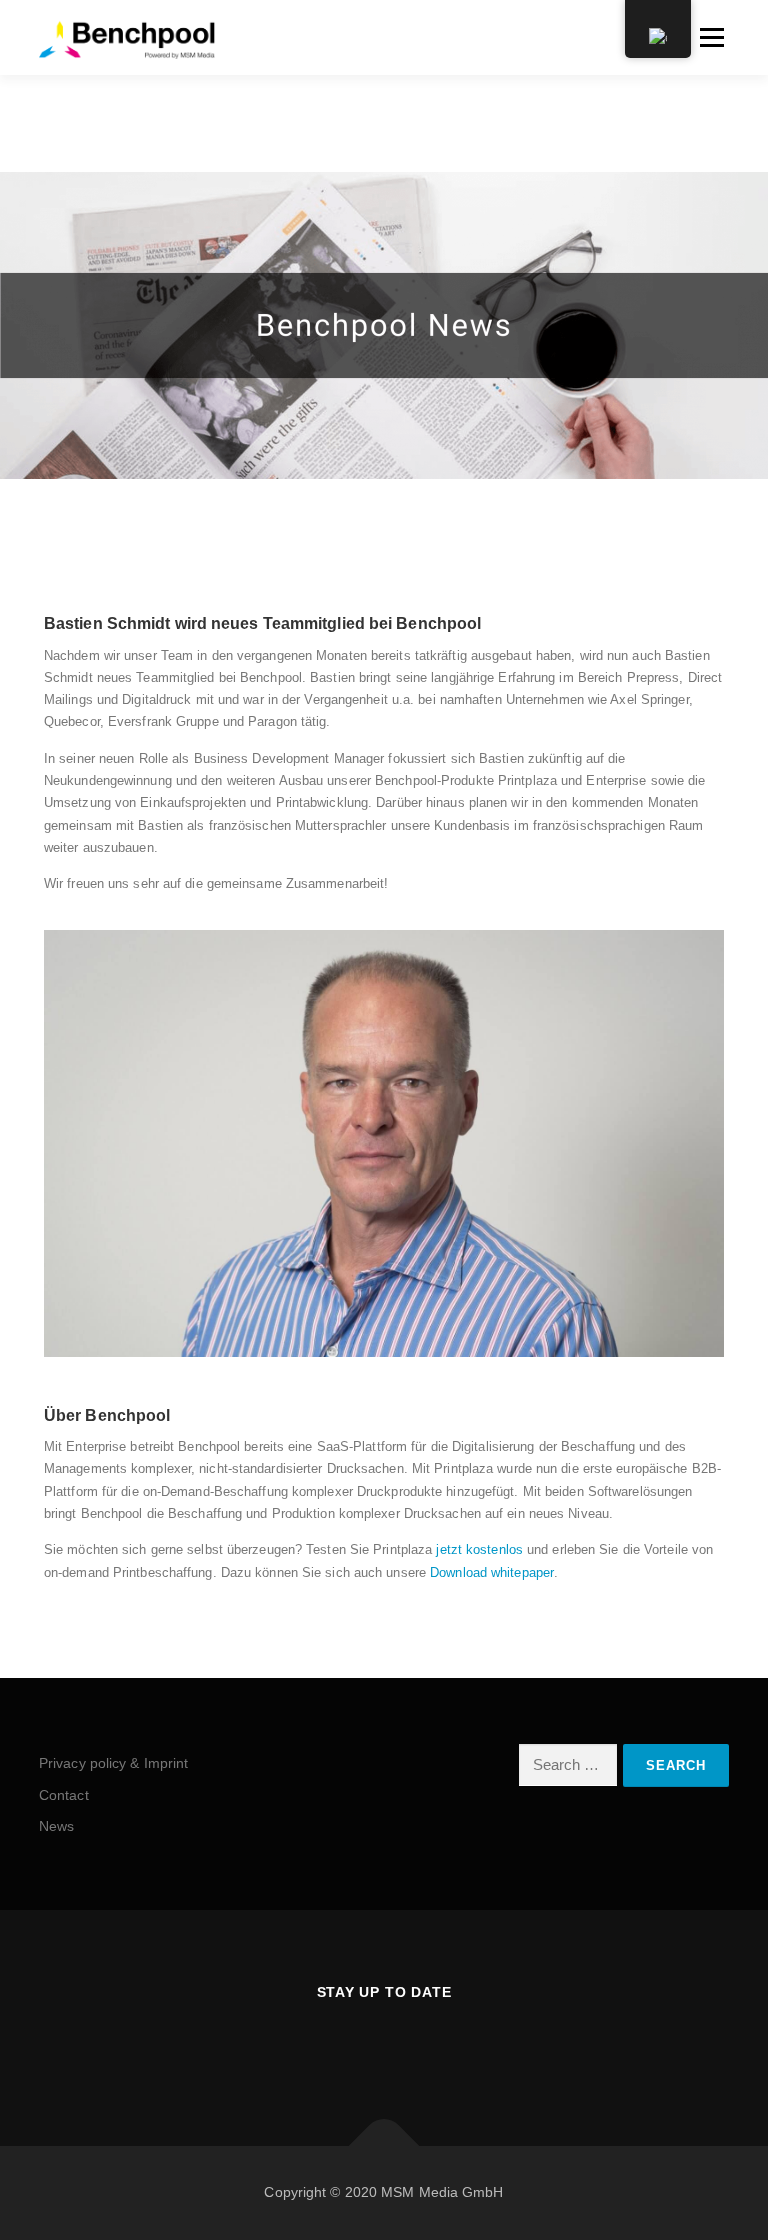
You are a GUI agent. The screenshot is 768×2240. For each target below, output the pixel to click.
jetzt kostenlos (479, 1549)
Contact (64, 1795)
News (56, 1826)
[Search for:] (568, 1765)
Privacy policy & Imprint (113, 1763)
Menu (710, 37)
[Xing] (359, 2045)
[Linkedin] (408, 2045)
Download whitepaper (492, 1572)
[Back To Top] (384, 2146)
